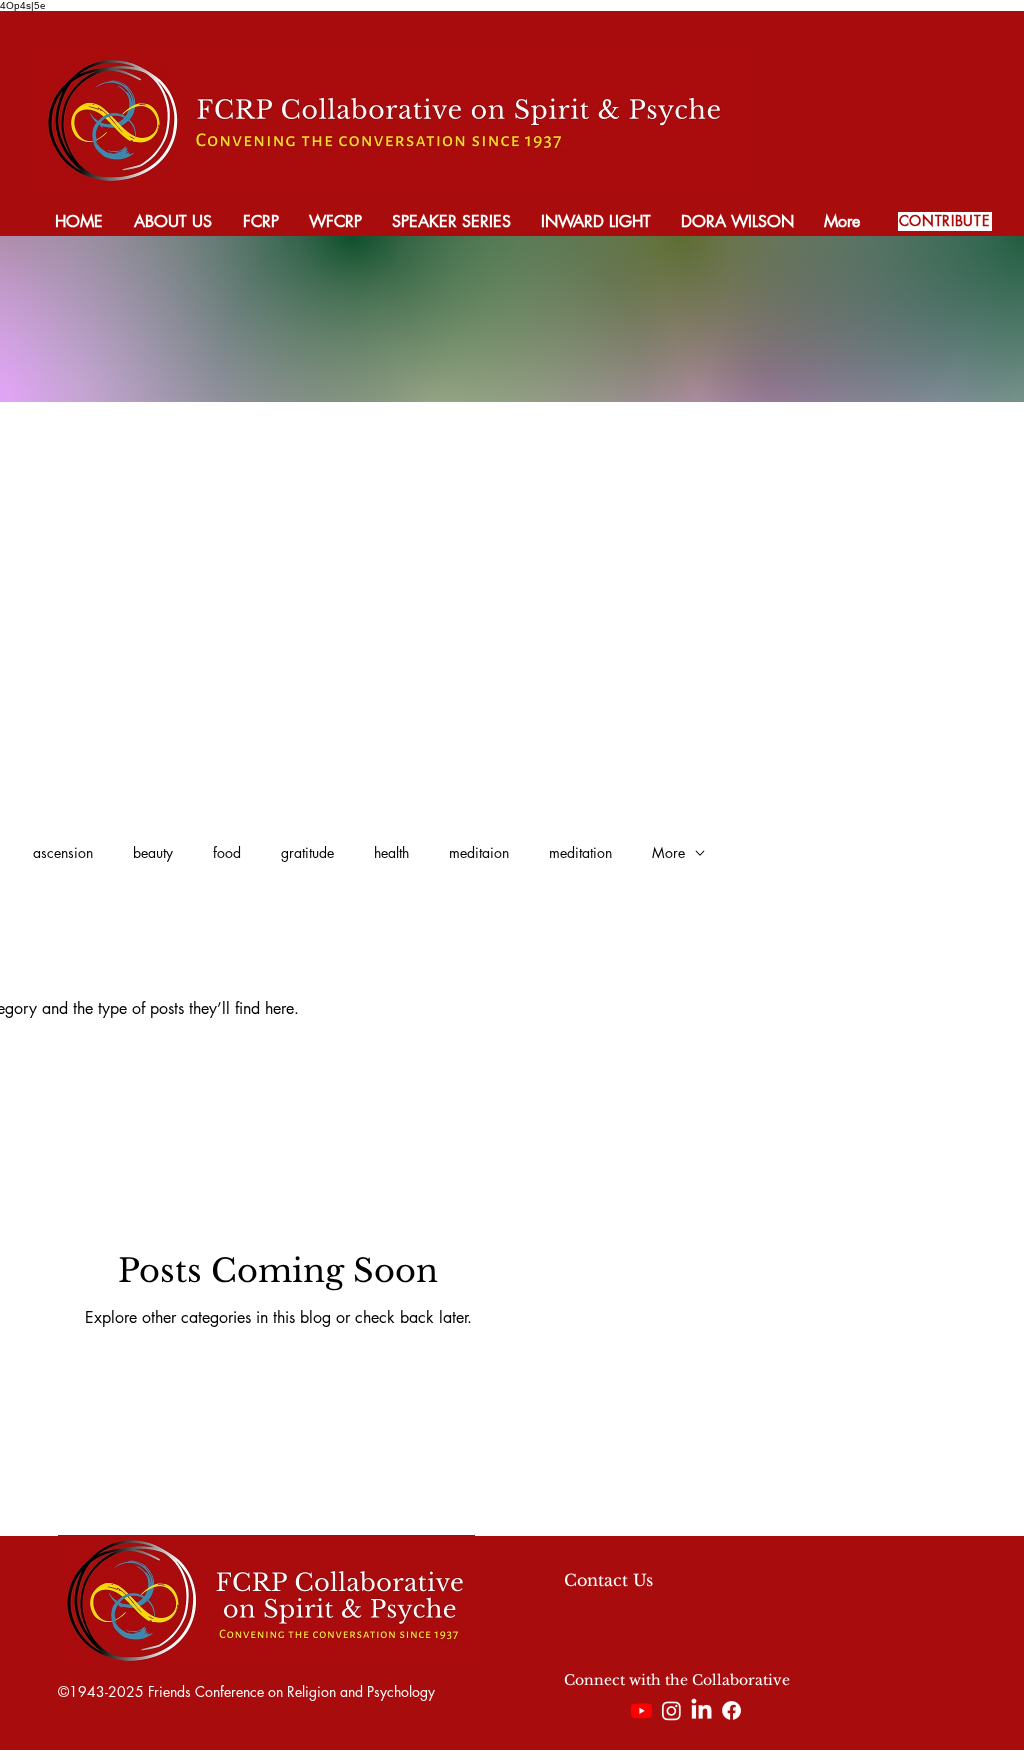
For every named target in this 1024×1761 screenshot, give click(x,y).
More (668, 852)
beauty (153, 852)
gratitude (307, 852)
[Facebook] (731, 1710)
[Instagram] (671, 1710)
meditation (580, 852)
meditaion (479, 852)
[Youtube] (641, 1710)
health (391, 852)
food (227, 852)
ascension (63, 852)
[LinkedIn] (701, 1710)
